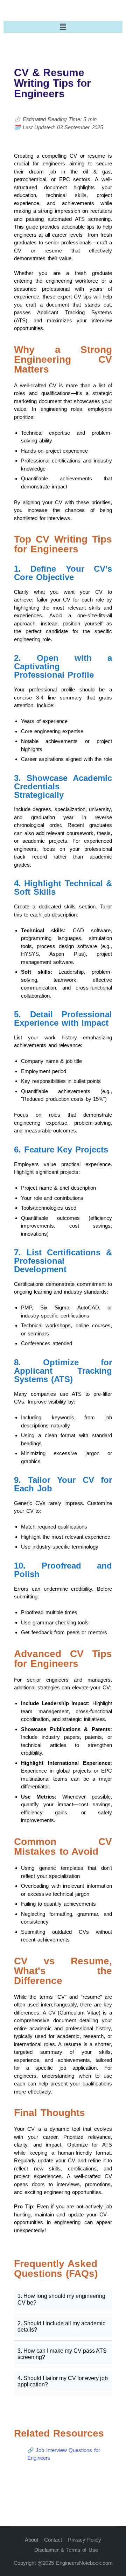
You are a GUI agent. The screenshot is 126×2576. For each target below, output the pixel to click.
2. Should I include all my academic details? (61, 2327)
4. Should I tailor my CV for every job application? (63, 2381)
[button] (63, 27)
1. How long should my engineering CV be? (61, 2299)
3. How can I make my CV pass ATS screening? (62, 2354)
